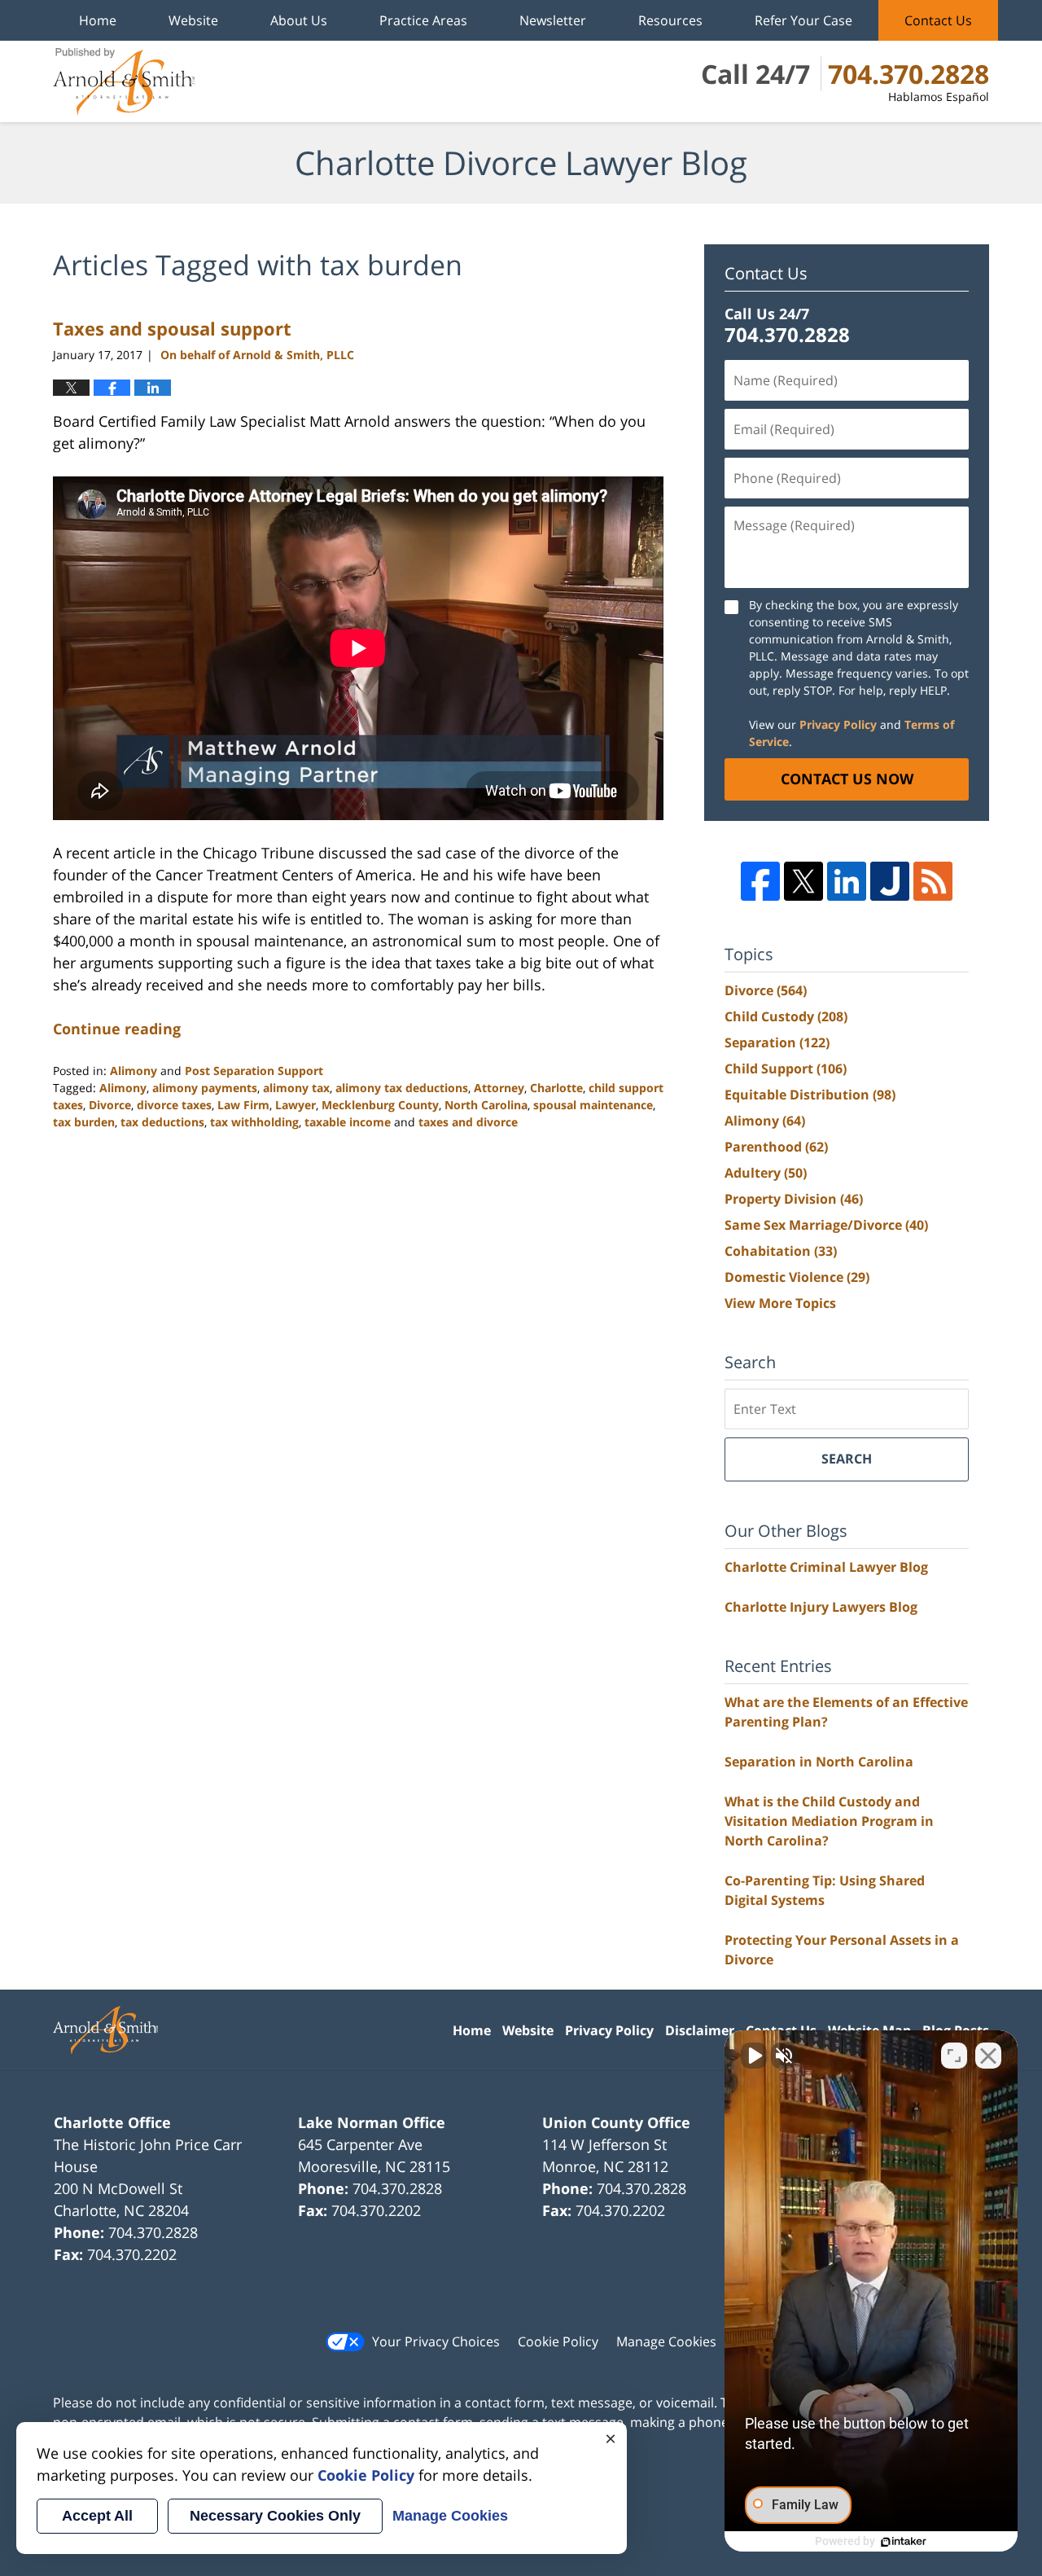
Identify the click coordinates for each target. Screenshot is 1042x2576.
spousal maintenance (593, 1105)
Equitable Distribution (810, 1095)
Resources (670, 20)
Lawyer (296, 1105)
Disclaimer (700, 2030)
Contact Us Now (847, 779)
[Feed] (933, 881)
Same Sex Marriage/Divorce (826, 1225)
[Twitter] (803, 881)
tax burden (84, 1122)
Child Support (786, 1069)
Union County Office (616, 2122)
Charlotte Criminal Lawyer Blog (826, 1567)
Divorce (110, 1105)
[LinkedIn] (847, 881)
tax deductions (162, 1122)
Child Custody (786, 1016)
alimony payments (205, 1088)
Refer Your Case (803, 20)
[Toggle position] (954, 2056)
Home (98, 20)
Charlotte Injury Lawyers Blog (821, 1607)
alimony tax (296, 1088)
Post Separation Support (254, 1071)
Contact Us (938, 20)
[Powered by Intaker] (904, 2542)
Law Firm (243, 1105)
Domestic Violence (797, 1277)
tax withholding (254, 1122)
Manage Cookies (666, 2341)
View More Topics (780, 1303)
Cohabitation (781, 1251)
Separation (777, 1042)
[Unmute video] (754, 2056)
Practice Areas (423, 20)
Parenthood (776, 1147)
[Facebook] (760, 881)
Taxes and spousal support (172, 328)
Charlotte (556, 1088)
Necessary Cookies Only (275, 2516)
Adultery (766, 1173)
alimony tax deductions (402, 1088)
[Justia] (890, 881)
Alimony (134, 1071)
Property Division (794, 1199)
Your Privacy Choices (436, 2341)
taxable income (348, 1122)
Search (847, 1459)
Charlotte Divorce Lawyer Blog (124, 81)
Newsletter (553, 20)
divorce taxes (174, 1105)
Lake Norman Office (372, 2122)
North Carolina (486, 1105)
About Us (299, 20)
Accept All (97, 2516)
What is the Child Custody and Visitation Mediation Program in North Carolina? (829, 1821)
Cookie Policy (558, 2341)
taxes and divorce (468, 1122)
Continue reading (117, 1029)
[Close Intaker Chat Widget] (988, 2056)
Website (193, 20)
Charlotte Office (112, 2122)
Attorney (499, 1088)
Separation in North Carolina (819, 1762)
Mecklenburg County (380, 1105)
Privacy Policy (838, 724)
